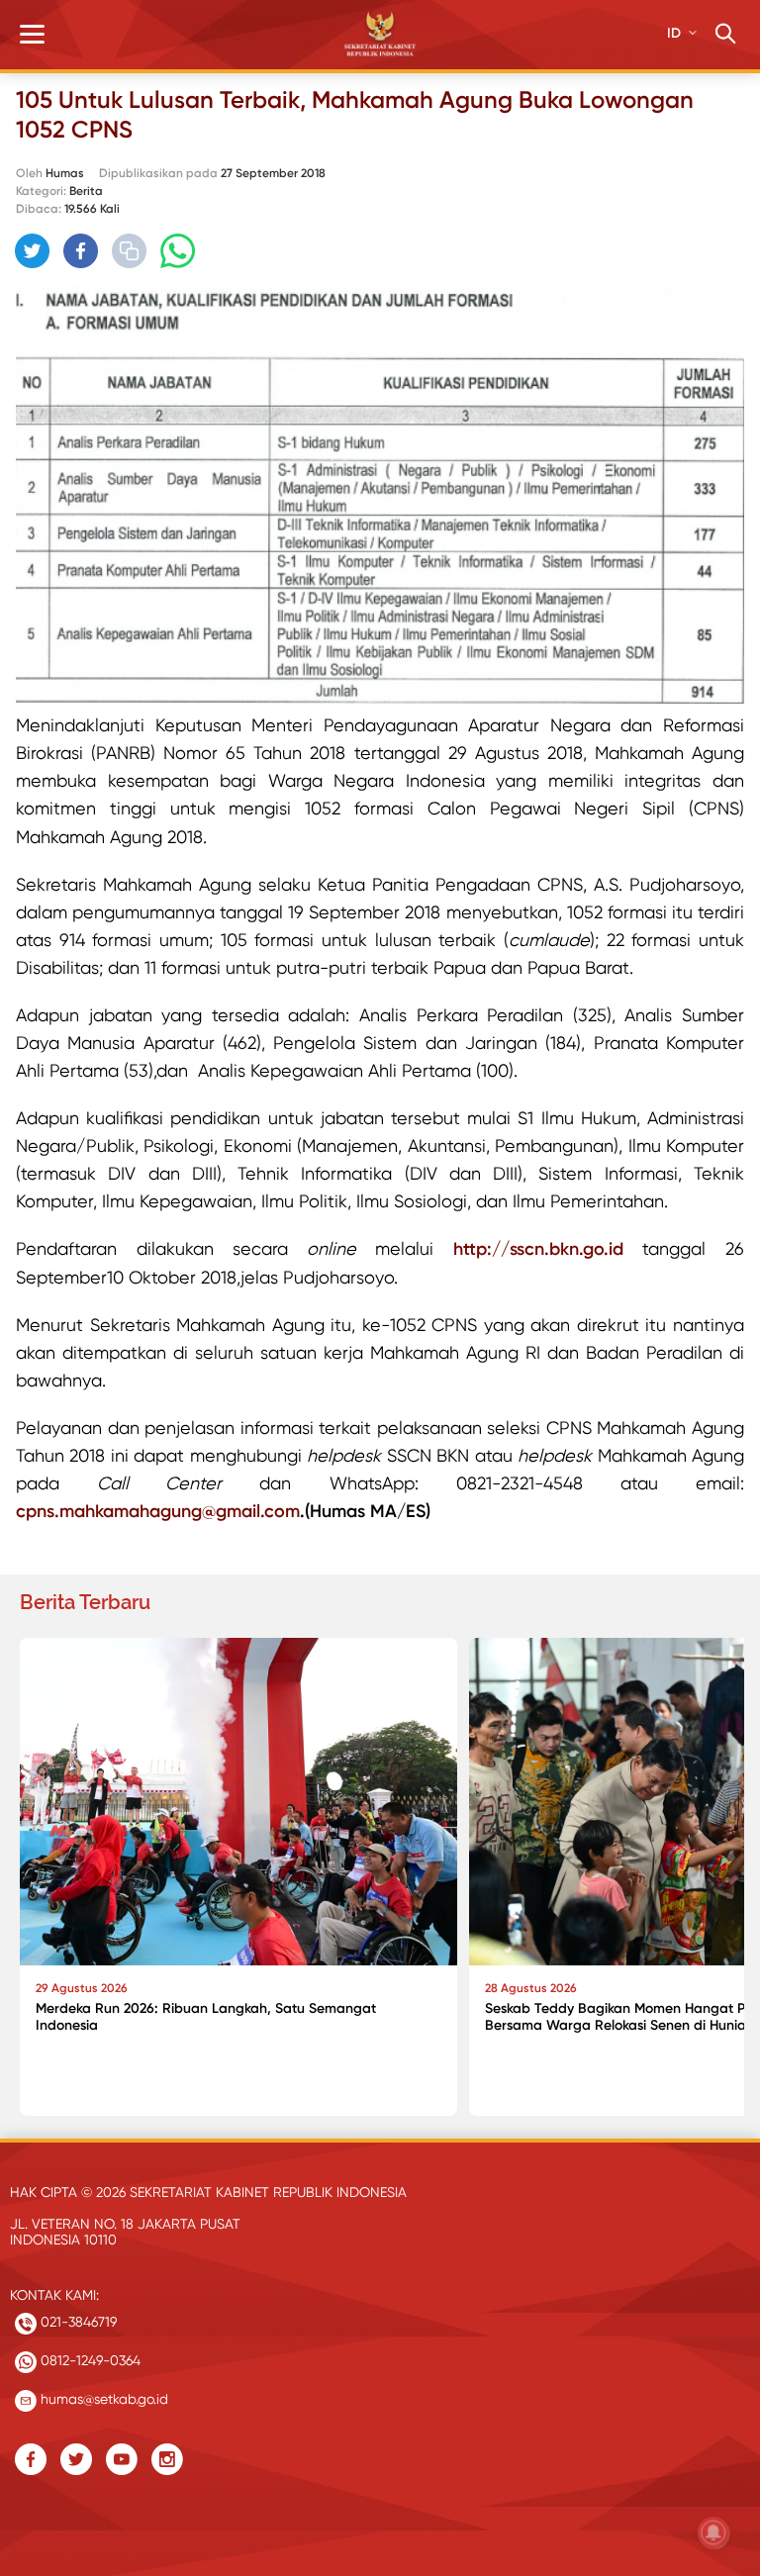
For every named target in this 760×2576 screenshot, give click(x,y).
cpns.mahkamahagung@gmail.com (158, 1511)
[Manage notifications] (713, 2532)
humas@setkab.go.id (102, 2399)
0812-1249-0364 (89, 2360)
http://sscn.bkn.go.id (538, 1249)
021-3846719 (77, 2322)
